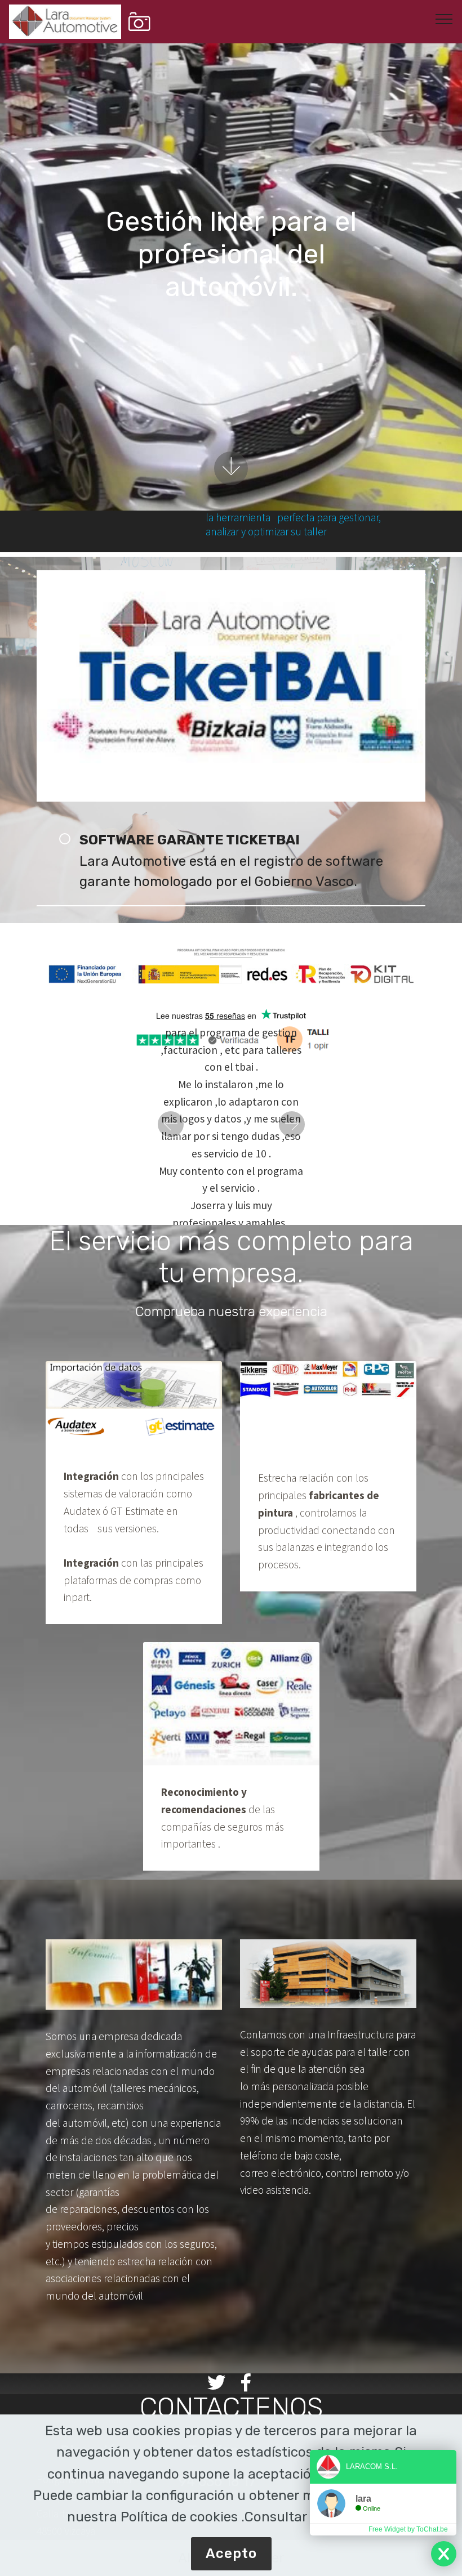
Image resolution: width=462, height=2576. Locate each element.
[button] (171, 1124)
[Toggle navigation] (444, 19)
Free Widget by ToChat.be (408, 2529)
